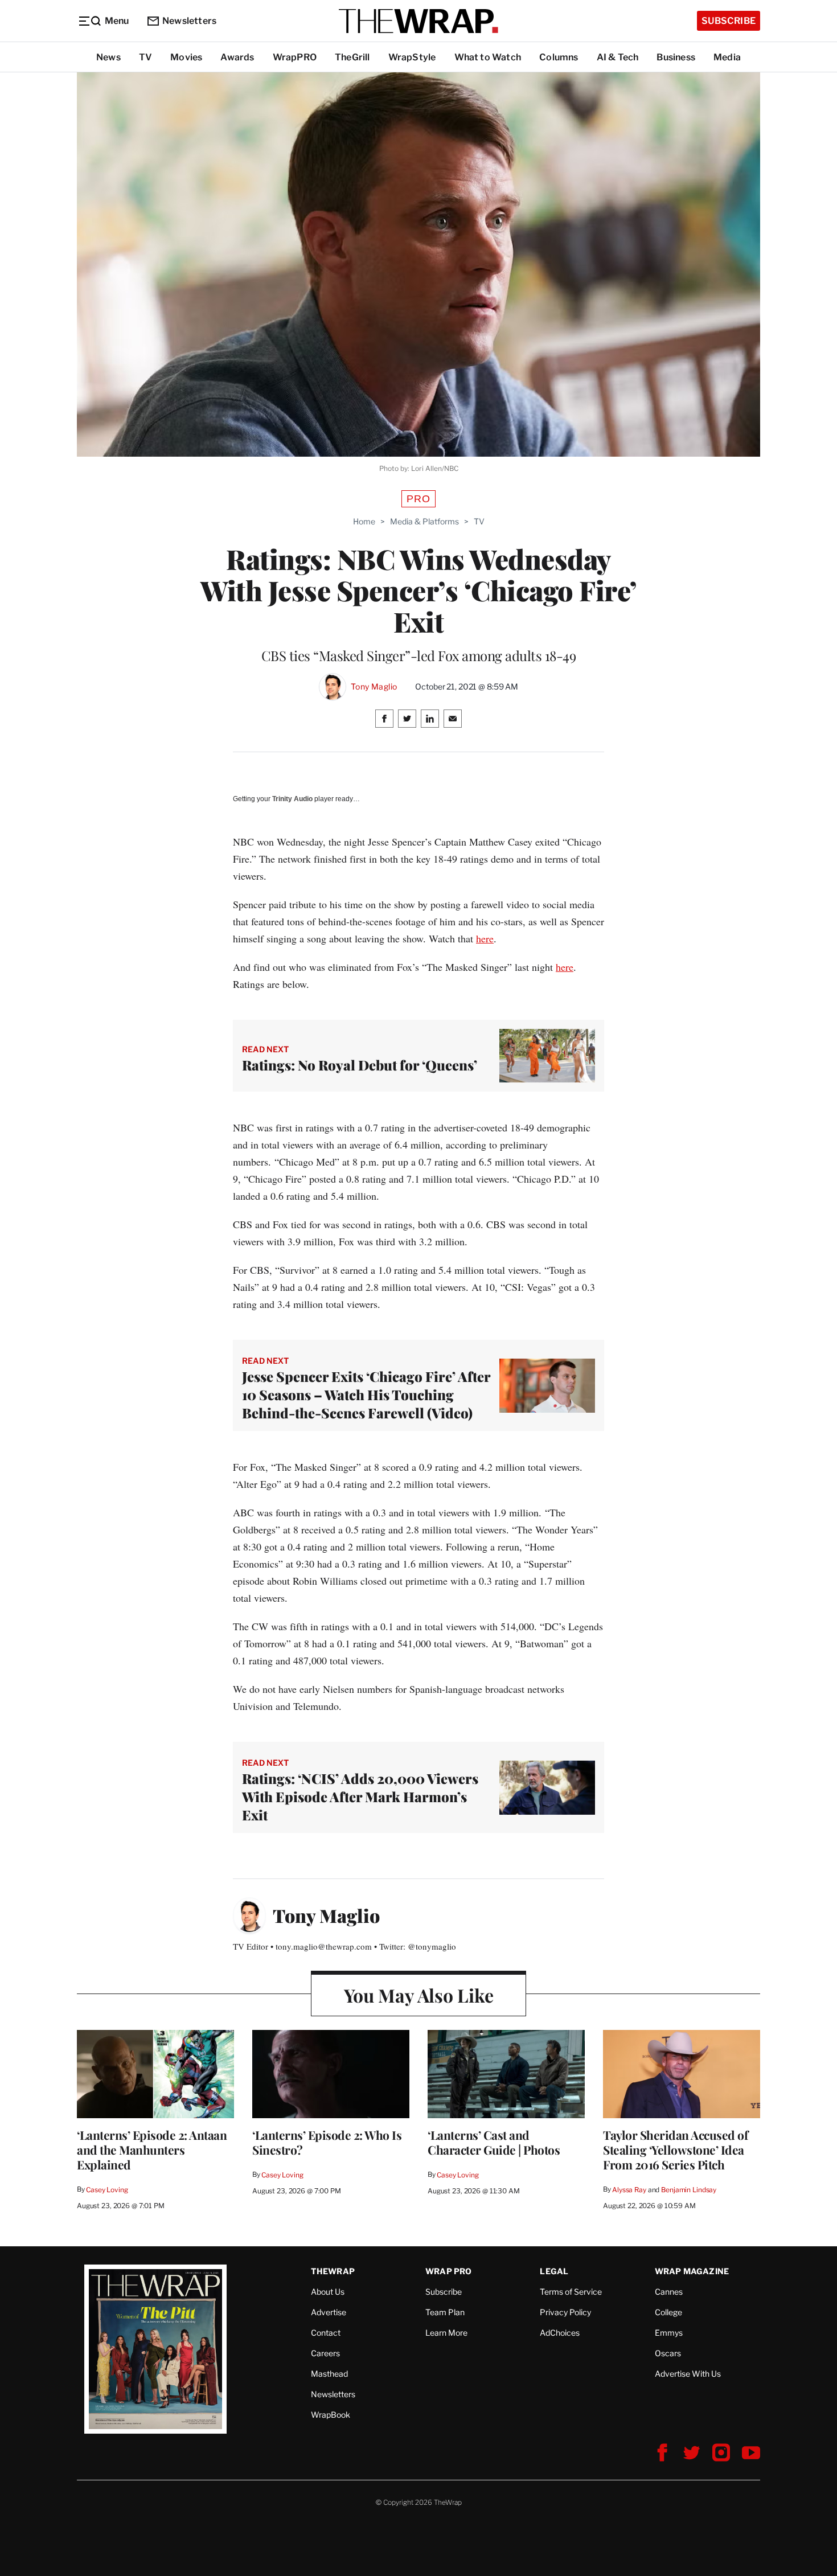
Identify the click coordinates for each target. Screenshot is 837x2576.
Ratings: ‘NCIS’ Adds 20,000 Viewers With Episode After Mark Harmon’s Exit (360, 1796)
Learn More (446, 2333)
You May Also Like (419, 1995)
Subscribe (729, 21)
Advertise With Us (688, 2374)
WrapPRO (295, 57)
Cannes (669, 2292)
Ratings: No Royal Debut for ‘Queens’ (360, 1065)
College (668, 2312)
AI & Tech (618, 57)
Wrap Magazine (692, 2271)
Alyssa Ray (629, 2190)
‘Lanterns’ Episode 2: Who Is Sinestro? (327, 2142)
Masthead (329, 2374)
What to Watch (488, 57)
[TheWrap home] (419, 21)
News (108, 57)
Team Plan (445, 2312)
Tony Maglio (374, 687)
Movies (186, 57)
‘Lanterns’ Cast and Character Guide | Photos (494, 2142)
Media (727, 57)
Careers (325, 2353)
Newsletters (189, 21)
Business (676, 57)
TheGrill (352, 57)
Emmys (669, 2333)
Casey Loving (107, 2190)
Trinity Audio (292, 799)
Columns (559, 57)
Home (364, 521)
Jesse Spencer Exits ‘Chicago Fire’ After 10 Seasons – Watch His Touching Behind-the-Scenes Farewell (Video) (366, 1394)
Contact (326, 2333)
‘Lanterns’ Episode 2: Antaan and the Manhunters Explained (152, 2150)
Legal (554, 2271)
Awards (237, 57)
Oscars (668, 2353)
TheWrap (333, 2271)
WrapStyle (412, 57)
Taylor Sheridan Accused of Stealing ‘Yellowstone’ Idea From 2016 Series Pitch (675, 2150)
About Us (328, 2292)
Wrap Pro (449, 2271)
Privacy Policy (565, 2312)
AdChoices (560, 2333)
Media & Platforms (424, 521)
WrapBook (331, 2415)
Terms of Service (571, 2292)
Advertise (329, 2312)
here (485, 938)
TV (145, 57)
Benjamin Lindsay (689, 2190)
